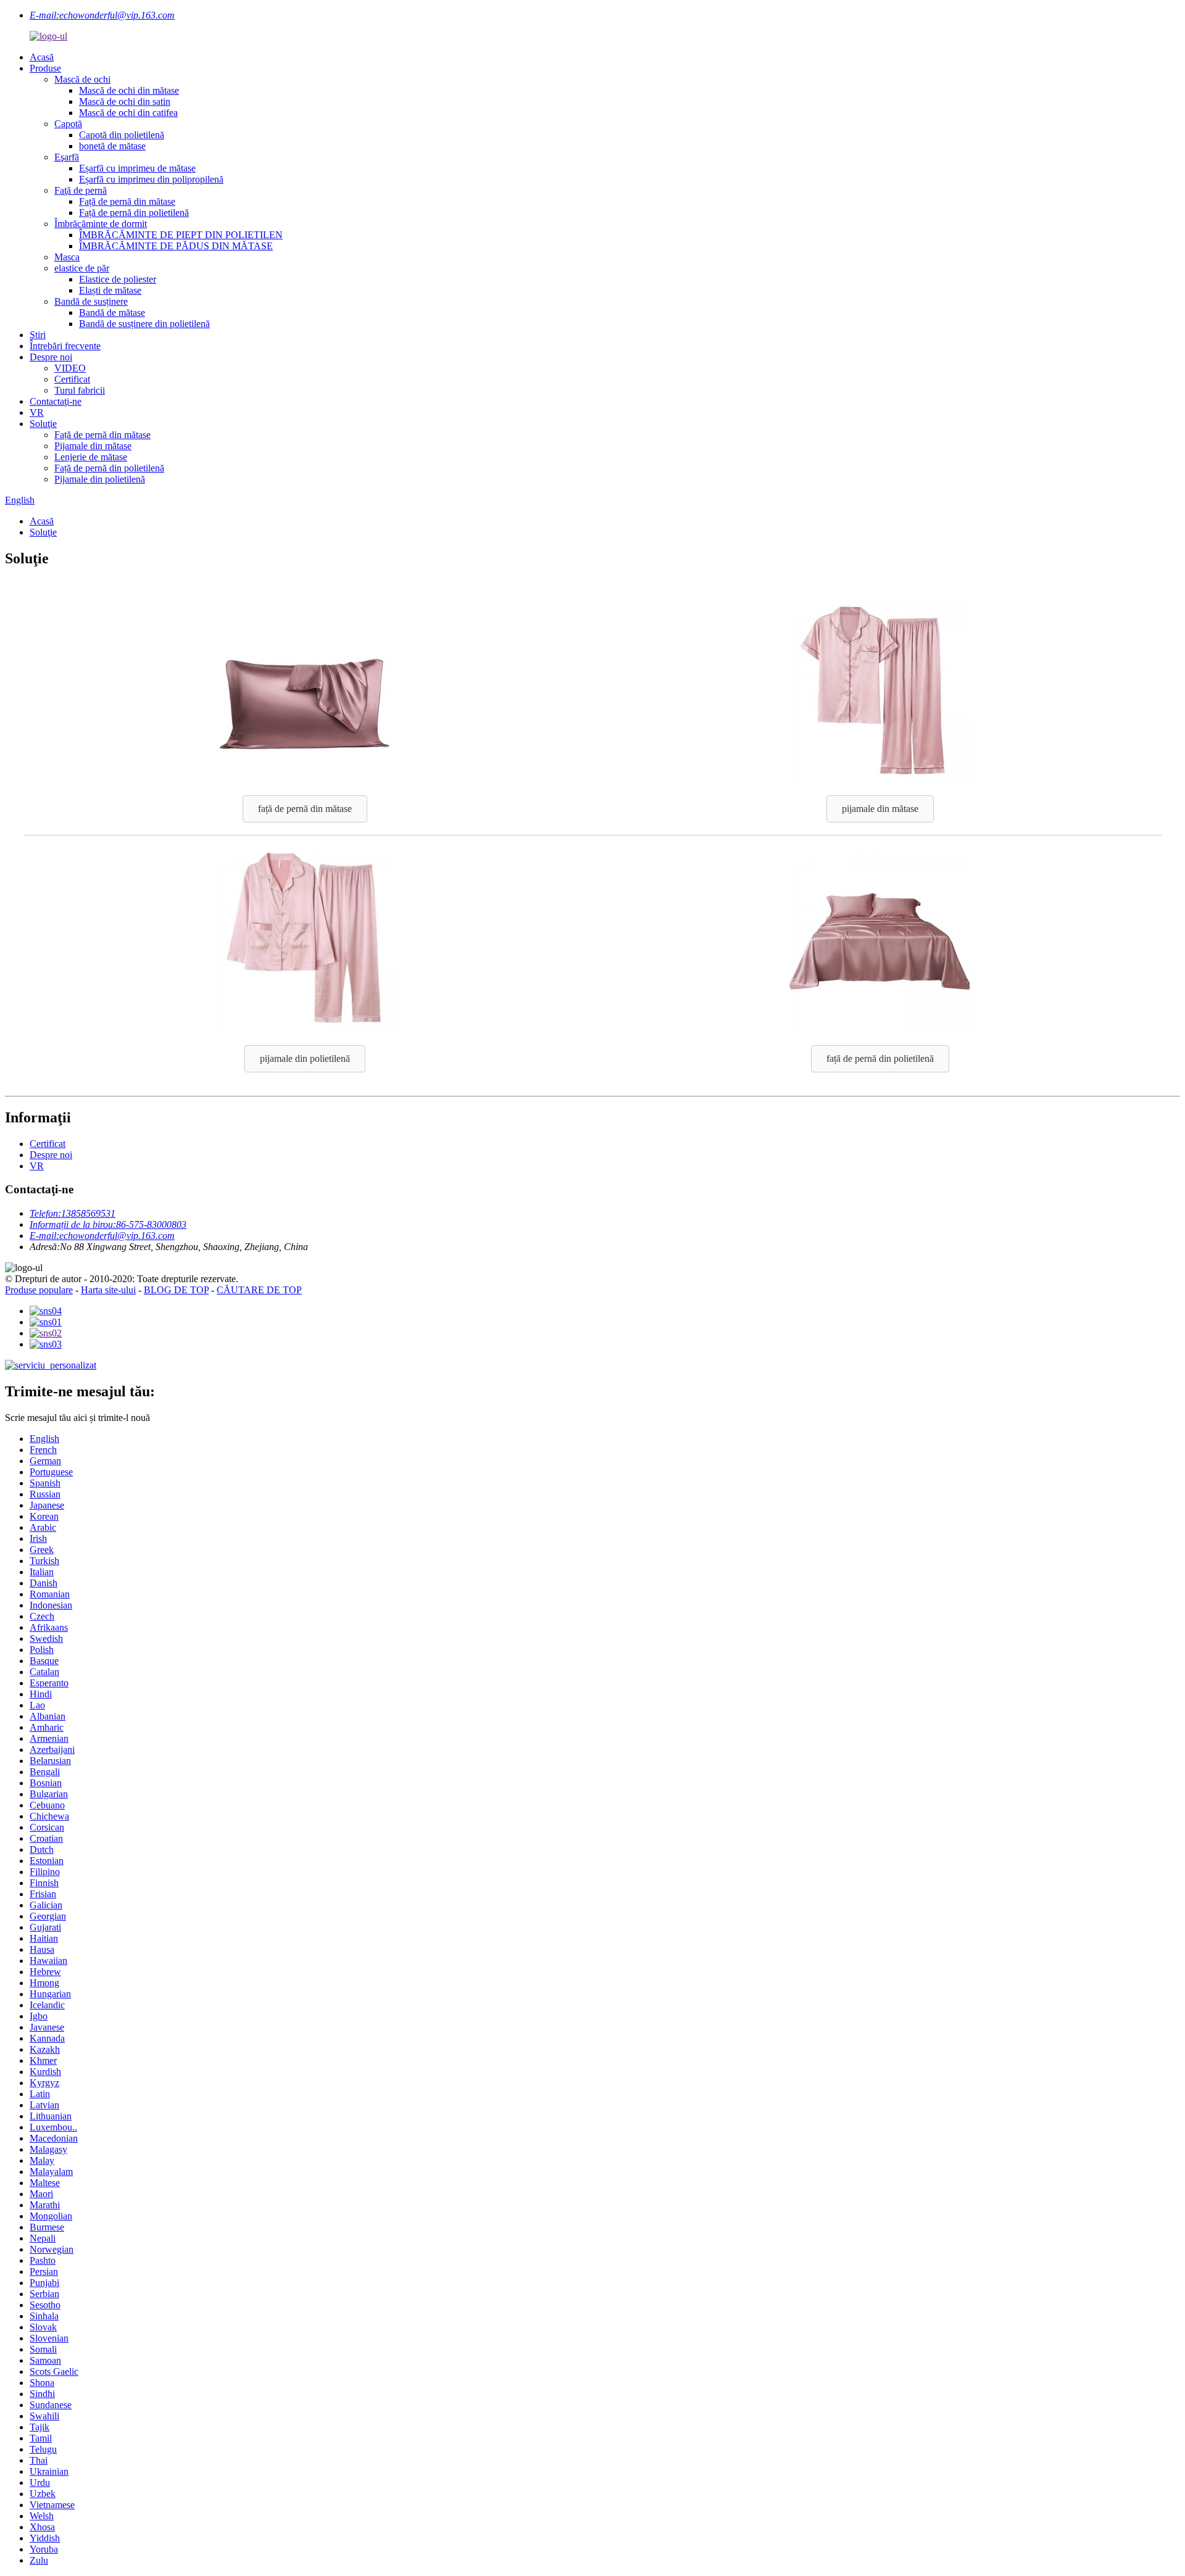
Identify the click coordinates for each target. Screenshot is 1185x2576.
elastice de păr (82, 268)
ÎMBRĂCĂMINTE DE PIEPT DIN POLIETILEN (181, 235)
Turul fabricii (80, 390)
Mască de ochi (82, 79)
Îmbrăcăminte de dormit (101, 224)
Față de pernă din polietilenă (134, 213)
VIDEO (70, 368)
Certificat (72, 379)
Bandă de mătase (112, 313)
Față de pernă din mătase (127, 201)
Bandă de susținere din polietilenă (144, 324)
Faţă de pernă (81, 190)
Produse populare (39, 1290)
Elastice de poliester (118, 279)
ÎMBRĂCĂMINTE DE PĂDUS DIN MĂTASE (176, 246)
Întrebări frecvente (65, 346)
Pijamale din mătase (93, 446)
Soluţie (43, 424)
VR (37, 412)
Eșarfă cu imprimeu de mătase (137, 168)
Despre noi (51, 357)
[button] (305, 809)
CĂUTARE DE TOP (259, 1290)
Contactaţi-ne (56, 401)
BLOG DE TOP (176, 1290)
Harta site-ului (108, 1290)
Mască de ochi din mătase (129, 90)
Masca (67, 257)
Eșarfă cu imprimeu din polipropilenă (151, 179)
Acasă (42, 57)
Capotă (68, 124)
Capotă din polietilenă (122, 135)
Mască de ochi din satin (125, 101)
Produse (45, 68)
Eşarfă (67, 157)
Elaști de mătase (110, 290)
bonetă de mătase (112, 146)
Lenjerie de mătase (91, 457)
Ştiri (38, 335)
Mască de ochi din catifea (128, 113)
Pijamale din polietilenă (100, 479)
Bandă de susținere (91, 301)
